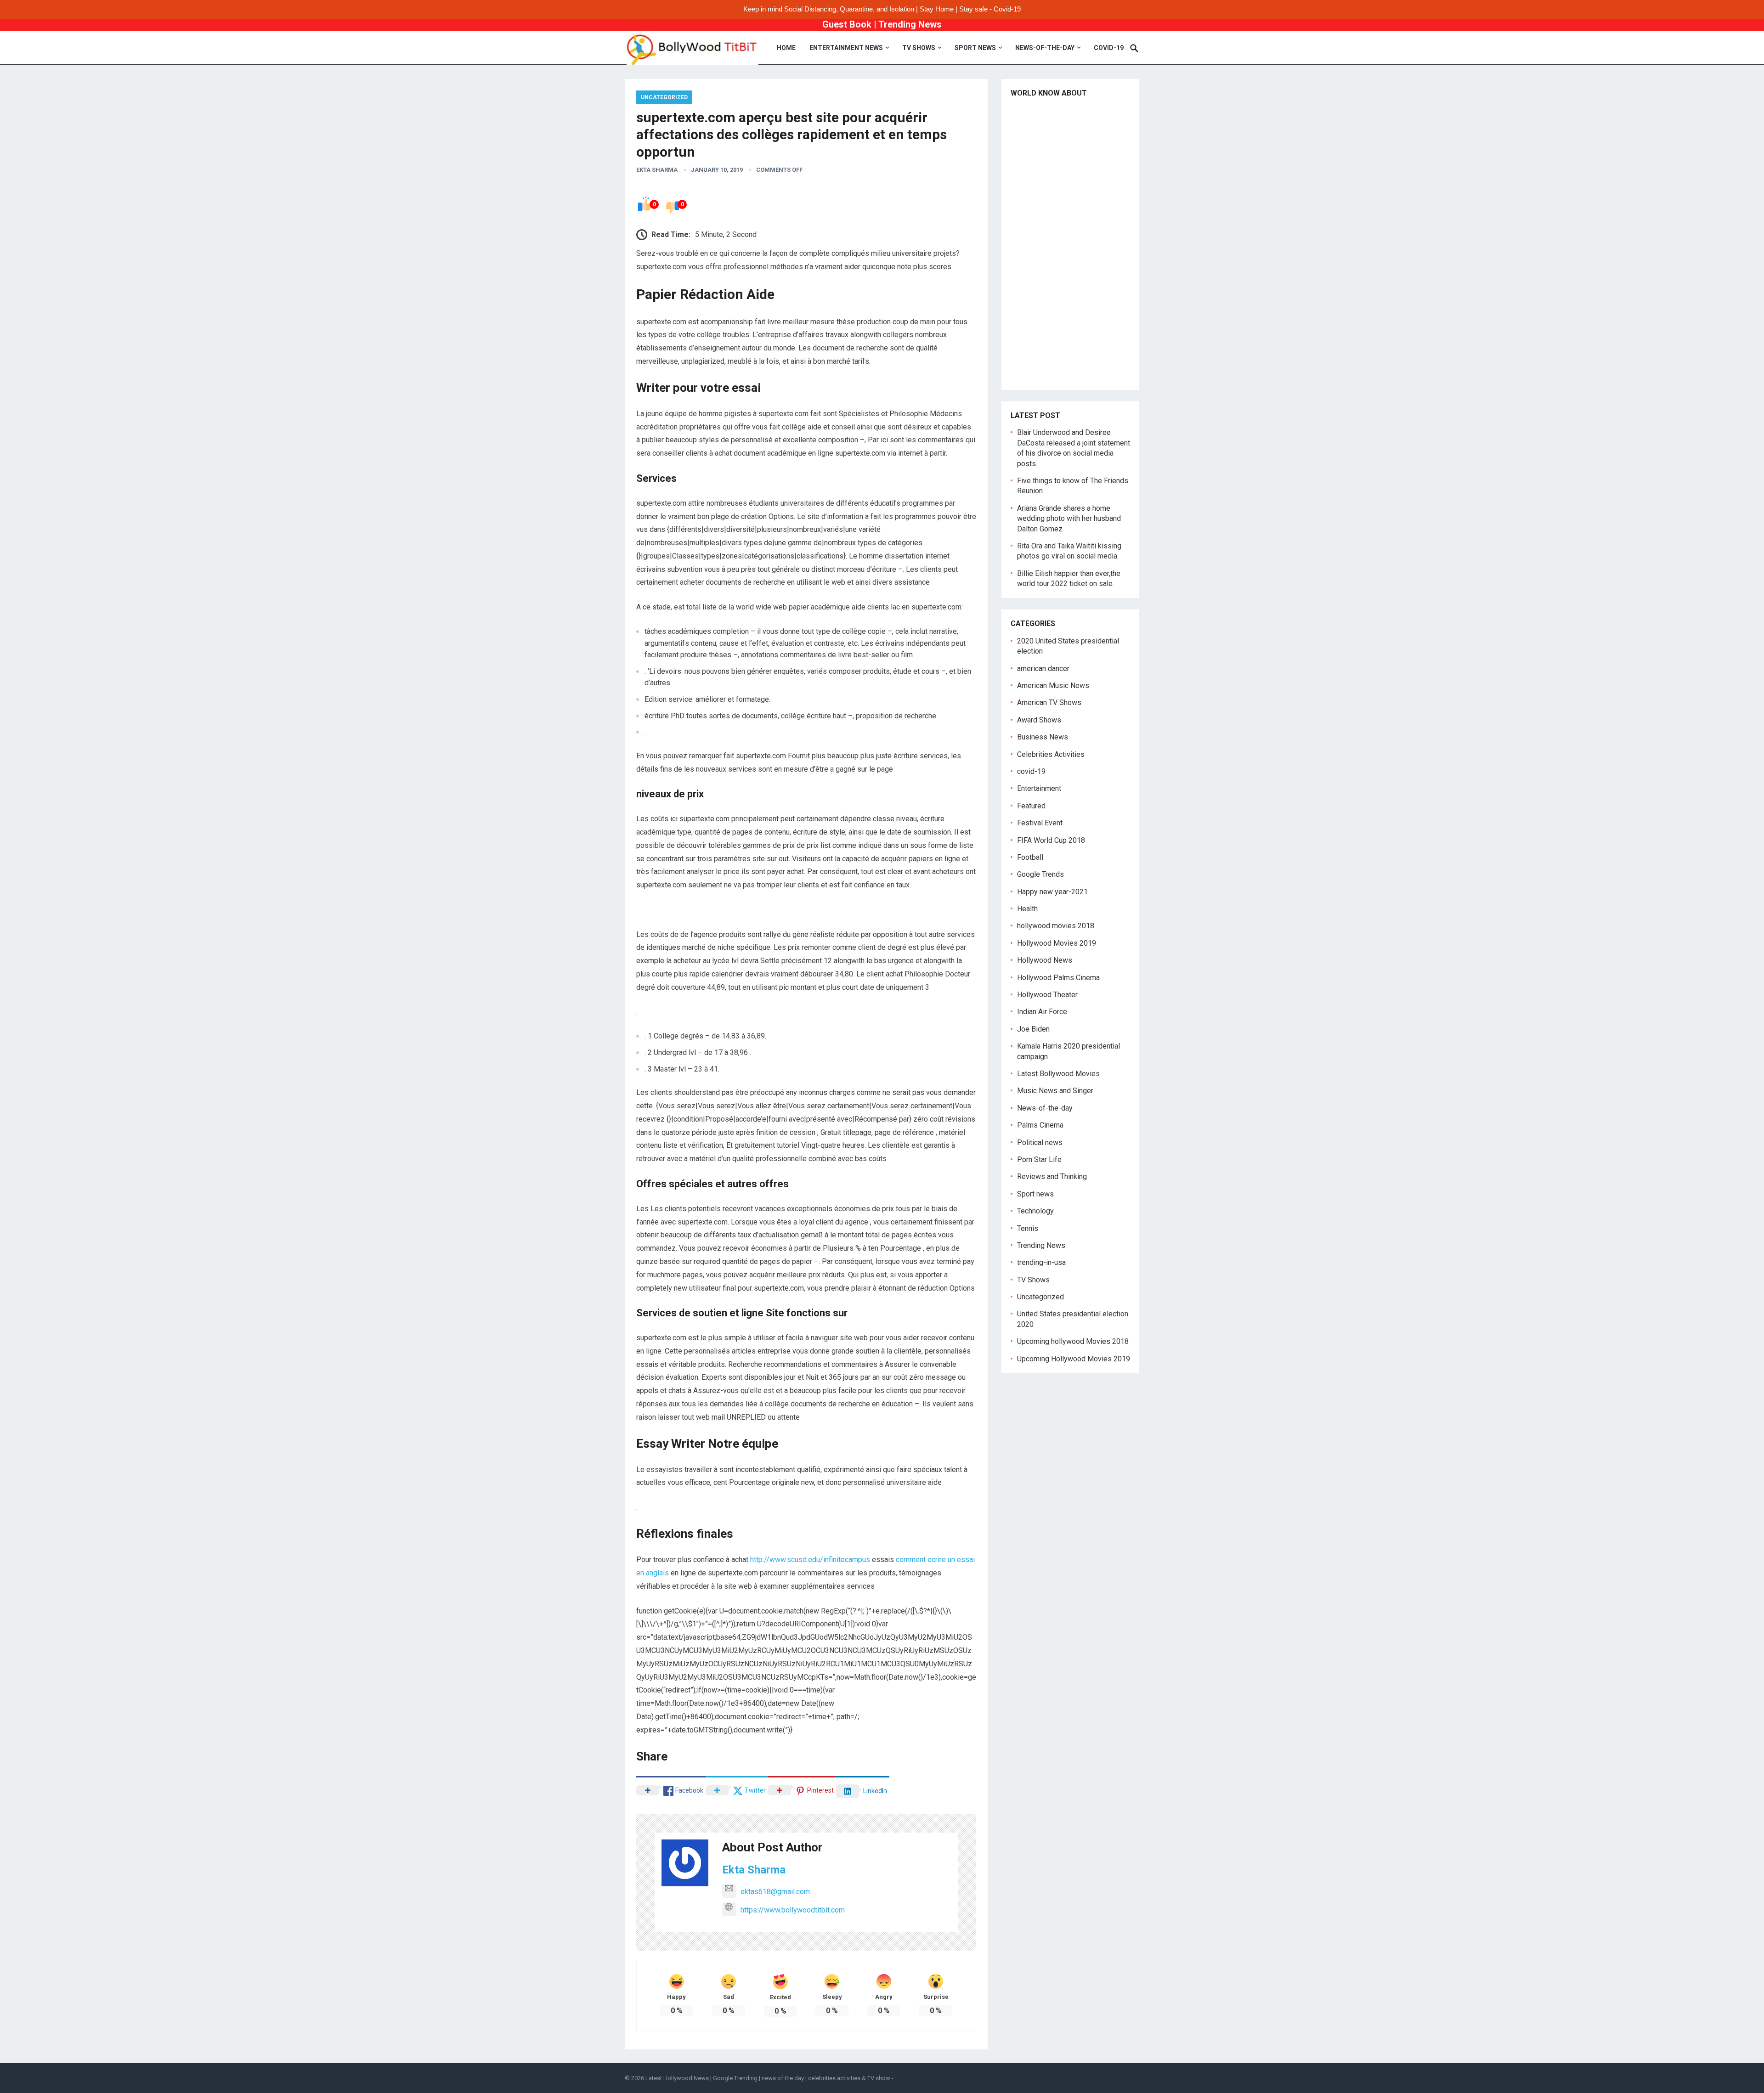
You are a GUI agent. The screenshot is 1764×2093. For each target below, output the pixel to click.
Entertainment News (846, 48)
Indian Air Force (1042, 1012)
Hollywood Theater (1047, 995)
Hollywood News (1045, 960)
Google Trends (1040, 874)
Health (1027, 909)
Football (1030, 857)
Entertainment (1039, 788)
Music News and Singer (1055, 1091)
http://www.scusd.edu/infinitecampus (810, 1560)
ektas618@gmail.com (775, 1892)
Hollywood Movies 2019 (1057, 943)
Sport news (975, 48)
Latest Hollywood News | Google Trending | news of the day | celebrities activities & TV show (768, 2078)
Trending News (910, 24)
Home (786, 48)
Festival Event (1040, 823)
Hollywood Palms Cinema (1058, 978)
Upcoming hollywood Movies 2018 (1073, 1341)
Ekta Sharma (657, 170)
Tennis (1028, 1228)
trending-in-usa (1041, 1262)
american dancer (1043, 669)
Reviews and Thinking (1052, 1176)
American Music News (1053, 685)
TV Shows (919, 48)
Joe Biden (1033, 1029)
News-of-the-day (1045, 48)
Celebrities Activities (1051, 754)
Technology (1035, 1211)
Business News (1043, 737)
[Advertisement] (1070, 243)
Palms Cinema (1040, 1125)
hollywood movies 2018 (1056, 926)
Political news (1040, 1142)
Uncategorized (664, 97)
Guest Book (847, 24)
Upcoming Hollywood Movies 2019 (1074, 1359)
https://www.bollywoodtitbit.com (793, 1910)
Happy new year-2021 (1052, 892)
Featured (1031, 806)
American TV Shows (1049, 702)
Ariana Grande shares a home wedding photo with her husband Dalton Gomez (1069, 519)
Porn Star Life (1039, 1159)
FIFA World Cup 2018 (1051, 840)
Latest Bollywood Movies (1058, 1074)
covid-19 (1109, 48)
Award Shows (1039, 720)
